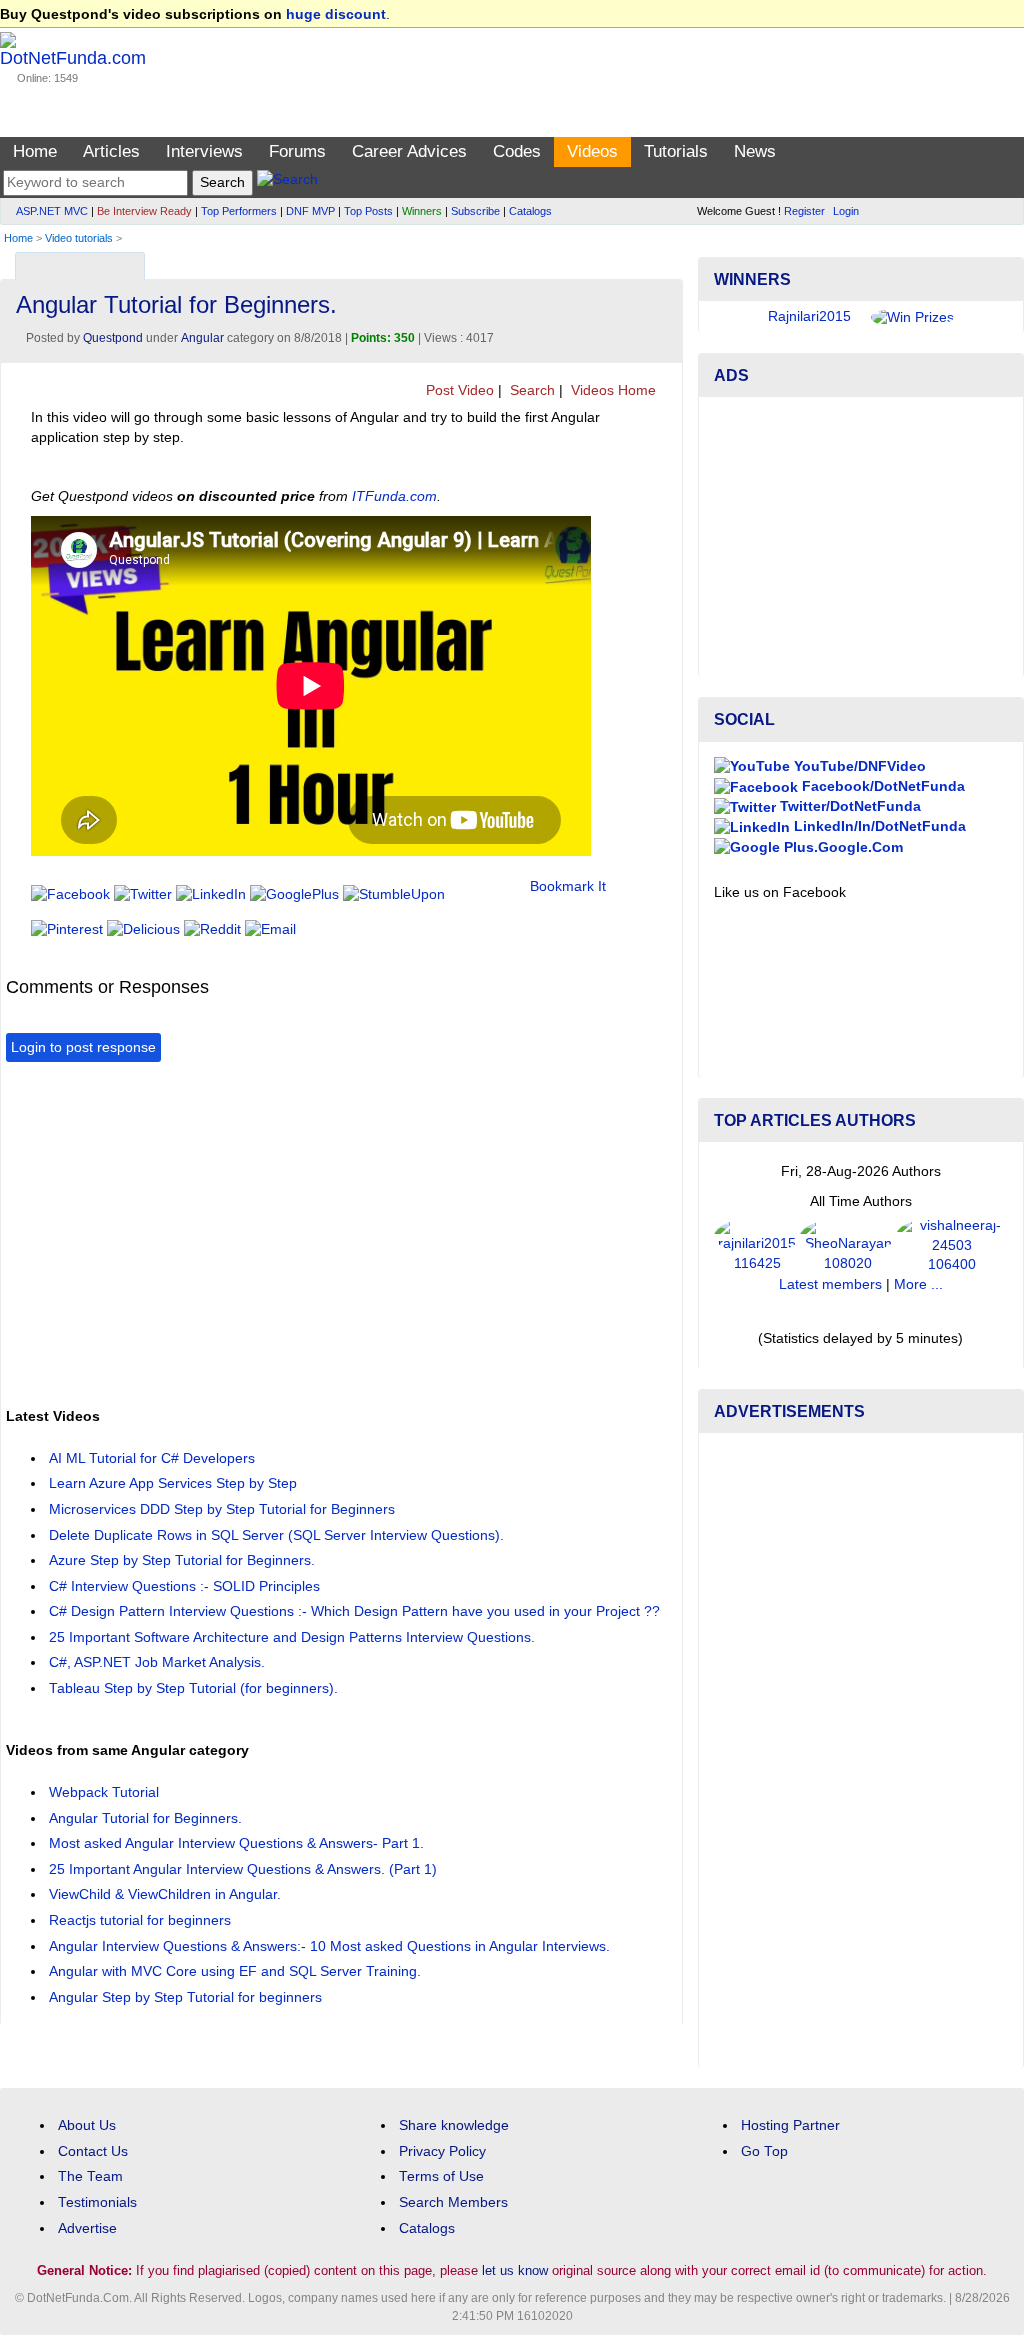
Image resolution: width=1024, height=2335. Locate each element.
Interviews (204, 151)
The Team (90, 2176)
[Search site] (287, 182)
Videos (592, 151)
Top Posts (368, 211)
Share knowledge (454, 2125)
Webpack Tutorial (104, 1792)
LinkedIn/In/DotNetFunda (878, 826)
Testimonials (97, 2202)
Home (35, 151)
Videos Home (611, 390)
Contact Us (93, 2151)
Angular (202, 338)
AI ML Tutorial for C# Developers (152, 1458)
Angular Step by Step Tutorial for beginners (185, 1997)
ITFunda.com (394, 496)
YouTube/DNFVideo (858, 766)
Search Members (453, 2202)
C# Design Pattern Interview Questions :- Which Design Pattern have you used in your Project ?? (354, 1611)
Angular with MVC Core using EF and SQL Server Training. (235, 1971)
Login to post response (83, 1047)
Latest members (830, 1284)
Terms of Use (441, 2176)
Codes (517, 151)
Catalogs (530, 211)
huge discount (336, 14)
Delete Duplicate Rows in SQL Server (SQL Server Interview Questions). (276, 1535)
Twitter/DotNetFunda (848, 806)
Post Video (458, 390)
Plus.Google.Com (841, 847)
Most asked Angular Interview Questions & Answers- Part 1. (236, 1843)
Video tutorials (79, 238)
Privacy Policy (442, 2151)
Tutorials (676, 151)
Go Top (764, 2151)
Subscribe (475, 211)
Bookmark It (568, 886)
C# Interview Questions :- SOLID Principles (184, 1586)
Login (846, 211)
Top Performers (239, 211)
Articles (111, 151)
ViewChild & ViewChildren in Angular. (165, 1894)
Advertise (87, 2228)
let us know (515, 2270)
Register (804, 211)
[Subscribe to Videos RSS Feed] (664, 261)
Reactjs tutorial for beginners (140, 1920)
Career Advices (409, 151)
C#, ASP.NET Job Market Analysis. (157, 1662)
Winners (422, 211)
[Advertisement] (370, 1232)
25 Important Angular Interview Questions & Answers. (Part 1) (243, 1869)
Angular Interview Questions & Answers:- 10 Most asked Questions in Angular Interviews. (329, 1946)
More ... (918, 1284)
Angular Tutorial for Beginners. (145, 1818)
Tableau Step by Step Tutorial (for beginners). (193, 1688)
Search (530, 390)
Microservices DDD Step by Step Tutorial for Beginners (222, 1509)
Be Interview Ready (144, 211)
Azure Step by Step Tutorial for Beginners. (182, 1560)
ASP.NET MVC (52, 211)
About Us (87, 2125)
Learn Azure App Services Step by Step (173, 1483)
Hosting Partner (790, 2125)
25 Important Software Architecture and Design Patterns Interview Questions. (292, 1637)
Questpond (113, 338)
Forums (297, 151)
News (755, 151)
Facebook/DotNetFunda (881, 786)
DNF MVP (310, 211)
